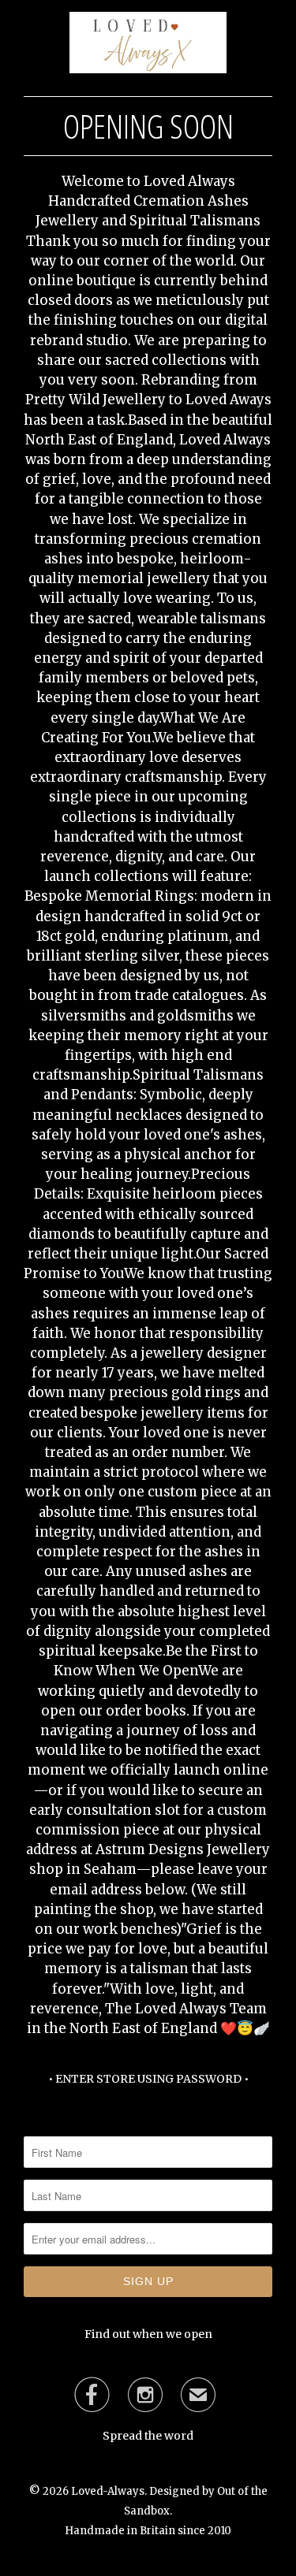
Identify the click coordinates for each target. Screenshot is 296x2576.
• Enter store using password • (148, 2079)
